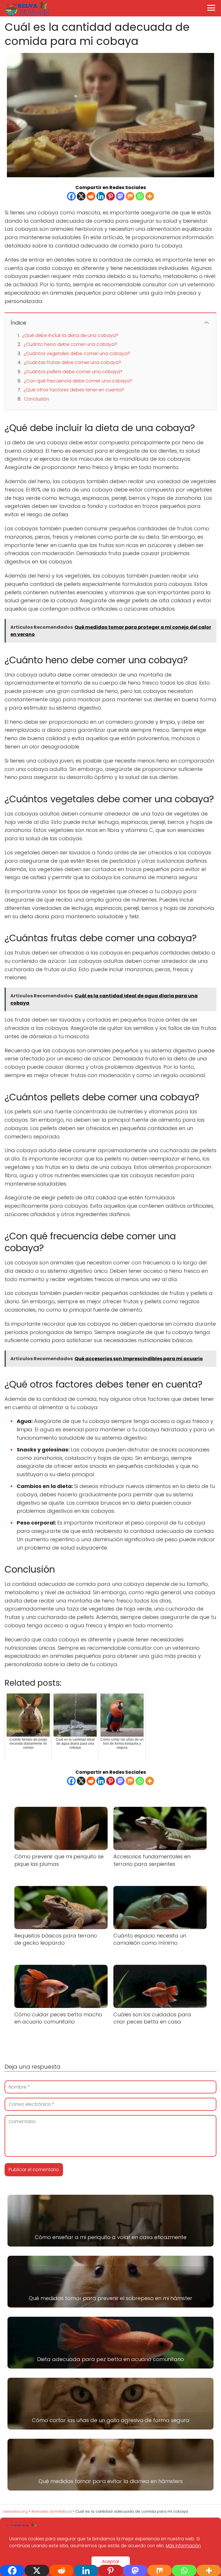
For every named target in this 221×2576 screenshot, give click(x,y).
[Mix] (130, 196)
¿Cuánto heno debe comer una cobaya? (70, 344)
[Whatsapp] (140, 196)
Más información (183, 2546)
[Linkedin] (101, 196)
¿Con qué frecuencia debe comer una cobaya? (78, 381)
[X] (81, 196)
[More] (150, 196)
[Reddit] (91, 196)
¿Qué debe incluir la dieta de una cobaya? (70, 335)
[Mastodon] (120, 196)
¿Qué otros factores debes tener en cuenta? (74, 390)
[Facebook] (71, 196)
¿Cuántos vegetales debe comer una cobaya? (77, 354)
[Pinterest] (110, 196)
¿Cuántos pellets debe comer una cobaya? (73, 372)
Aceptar (111, 2561)
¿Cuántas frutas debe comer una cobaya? (73, 362)
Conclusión (37, 399)
